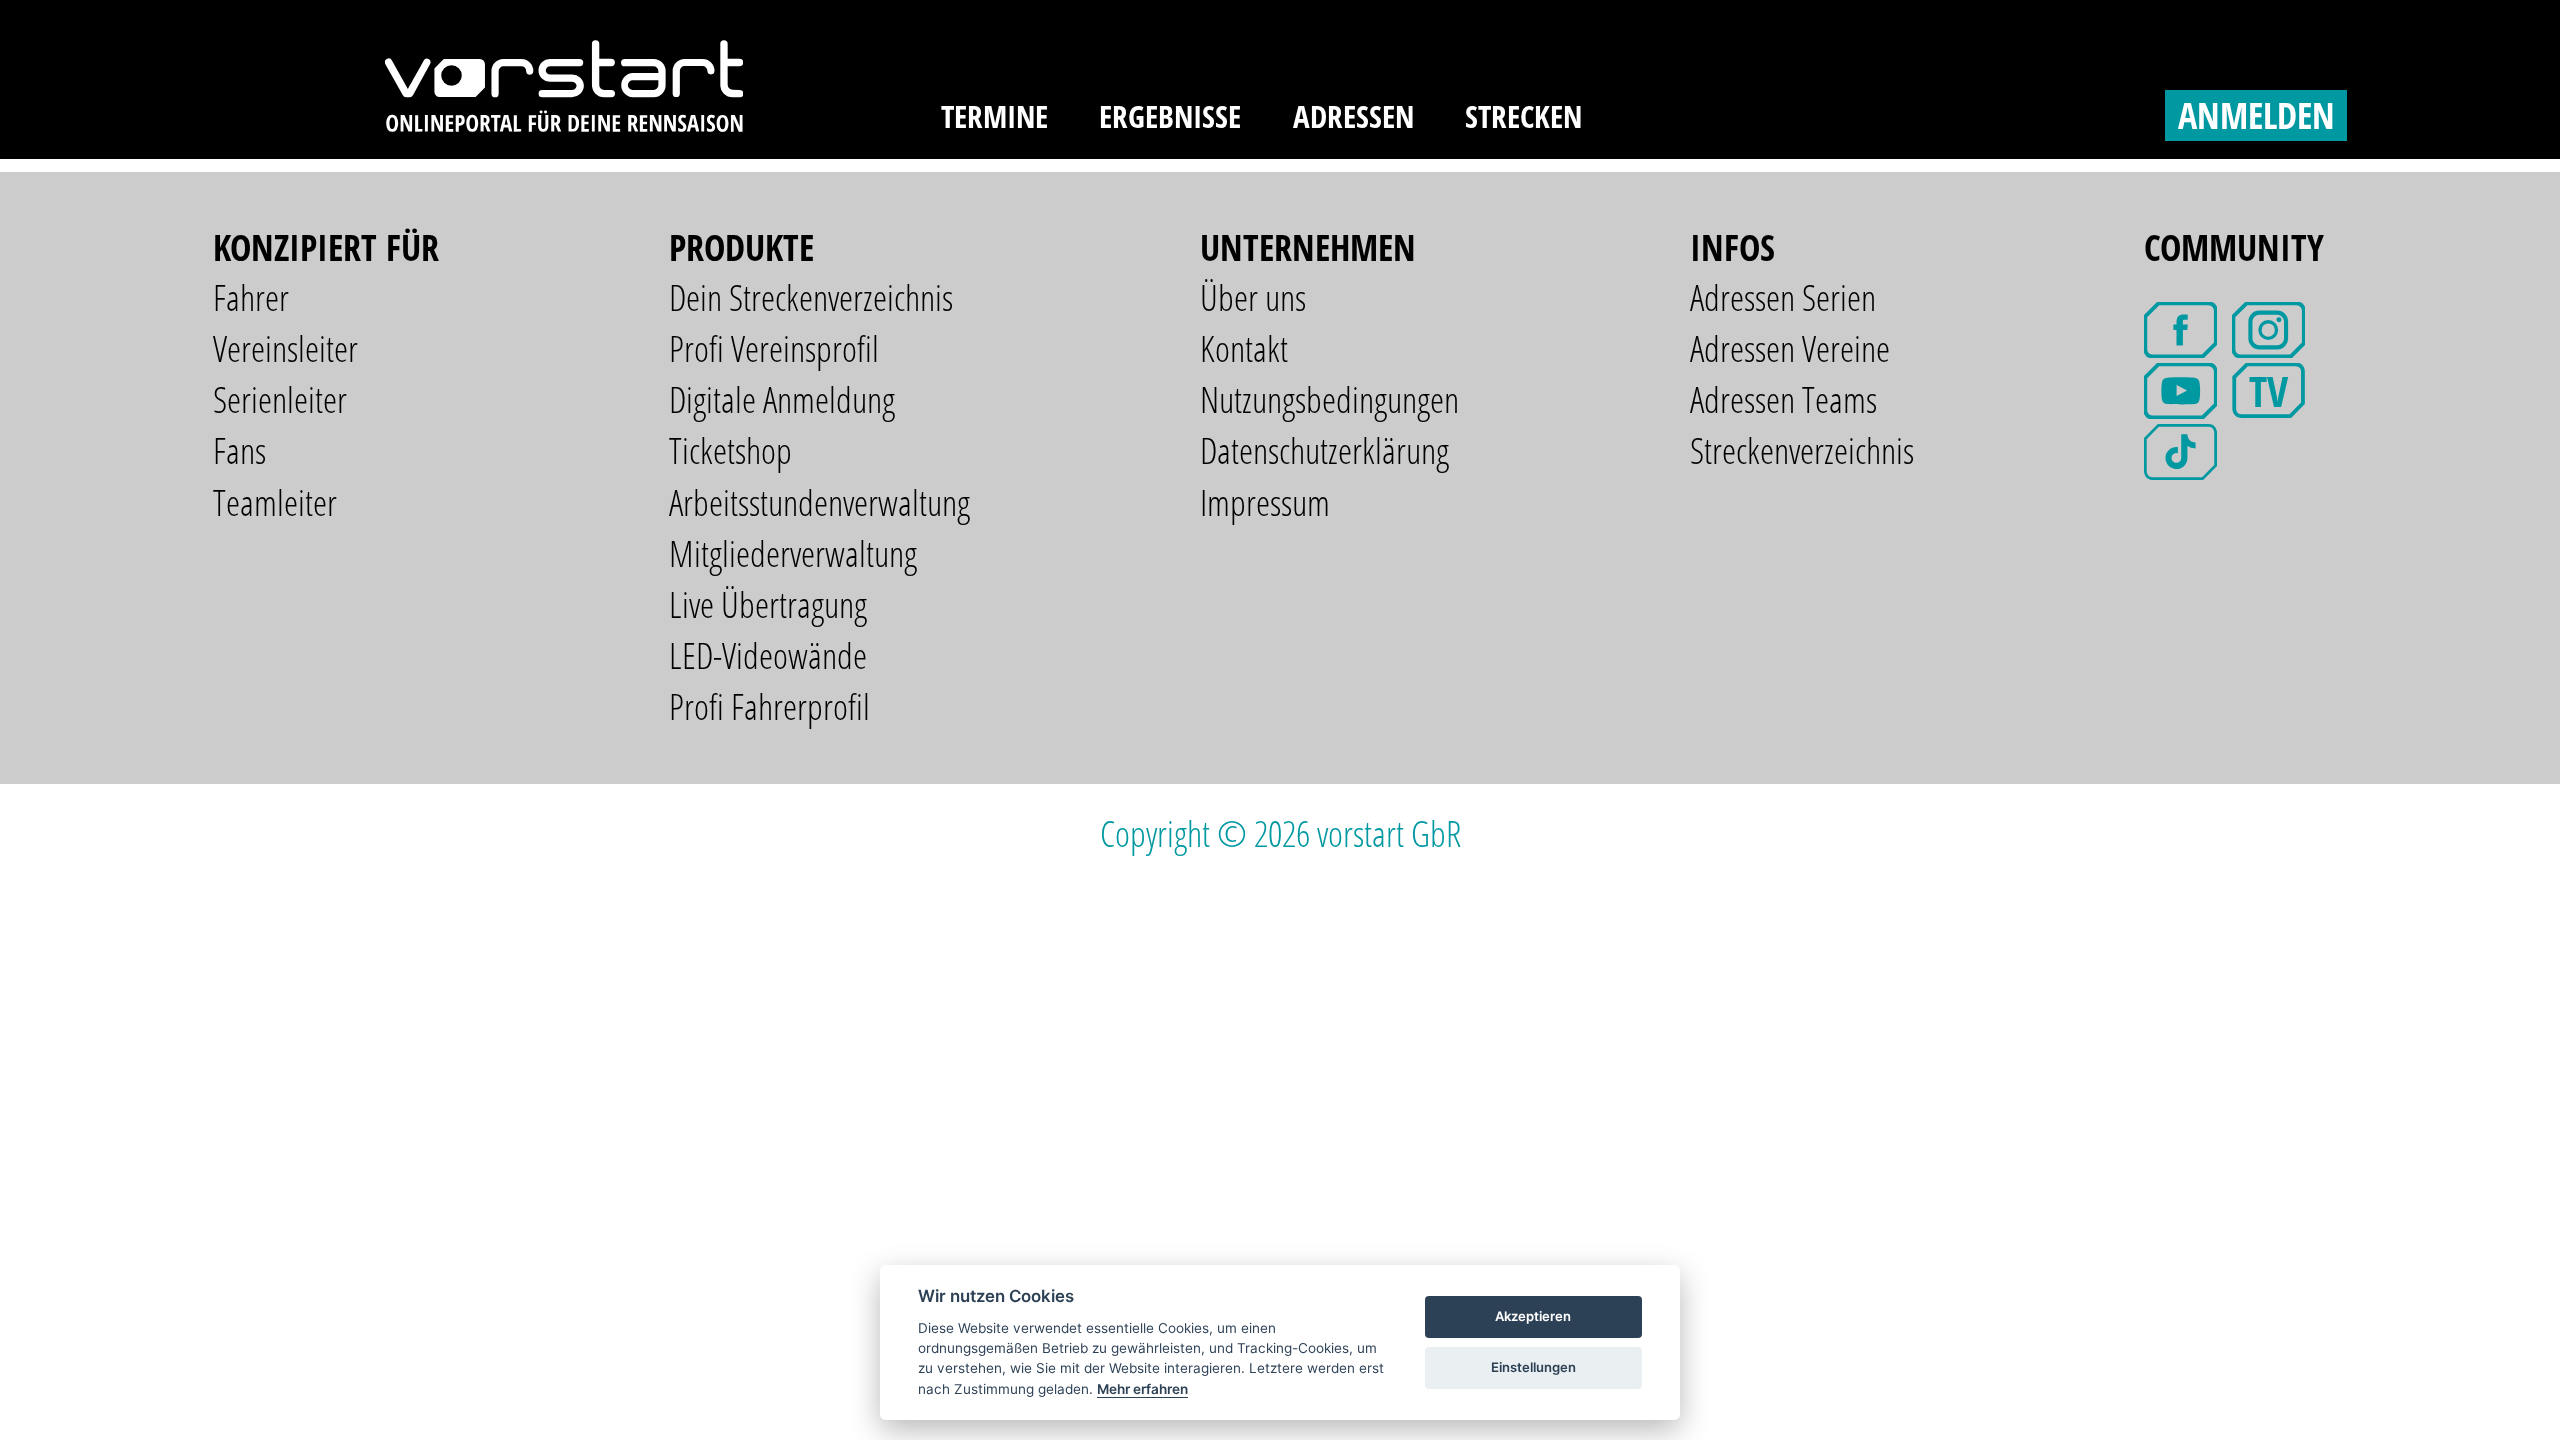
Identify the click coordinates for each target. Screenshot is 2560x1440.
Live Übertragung (768, 604)
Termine (994, 116)
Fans (239, 450)
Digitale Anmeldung (782, 399)
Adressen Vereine (1790, 348)
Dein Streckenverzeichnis (811, 297)
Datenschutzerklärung (1324, 450)
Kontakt (1244, 348)
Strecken (1523, 116)
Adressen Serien (1783, 297)
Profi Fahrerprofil (769, 706)
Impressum (1265, 502)
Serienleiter (280, 399)
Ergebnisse (1170, 116)
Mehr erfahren (1142, 1389)
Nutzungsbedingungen (1329, 399)
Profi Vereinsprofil (774, 348)
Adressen (1353, 116)
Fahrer (251, 297)
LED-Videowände (768, 655)
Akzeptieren (1533, 1316)
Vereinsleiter (285, 348)
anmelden (2256, 115)
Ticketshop (730, 450)
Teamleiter (275, 502)
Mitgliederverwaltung (793, 553)
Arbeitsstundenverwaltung (819, 502)
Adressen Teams (1783, 399)
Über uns (1253, 297)
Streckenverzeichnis (1802, 450)
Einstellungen (1533, 1367)
